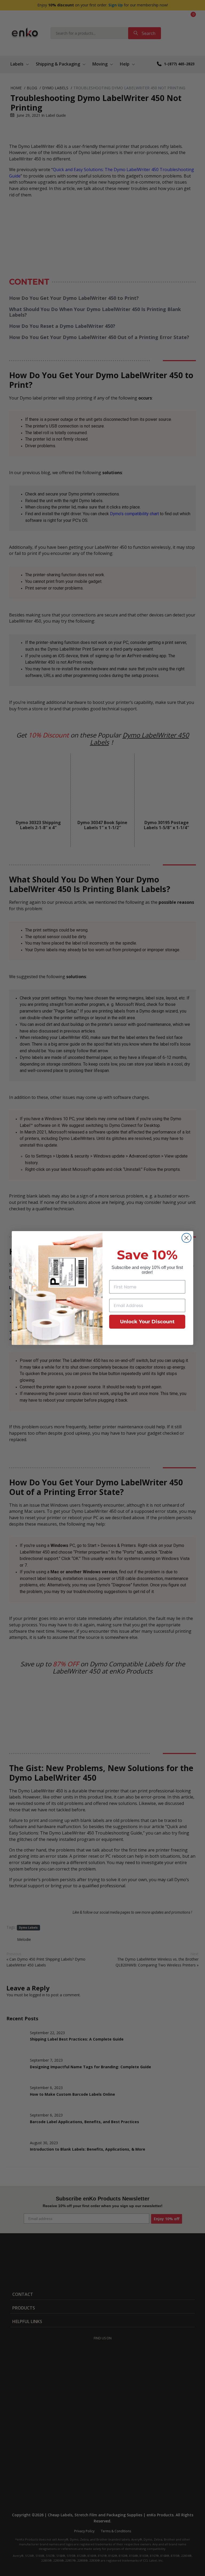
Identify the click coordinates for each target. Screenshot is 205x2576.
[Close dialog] (186, 1238)
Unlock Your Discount (147, 1322)
